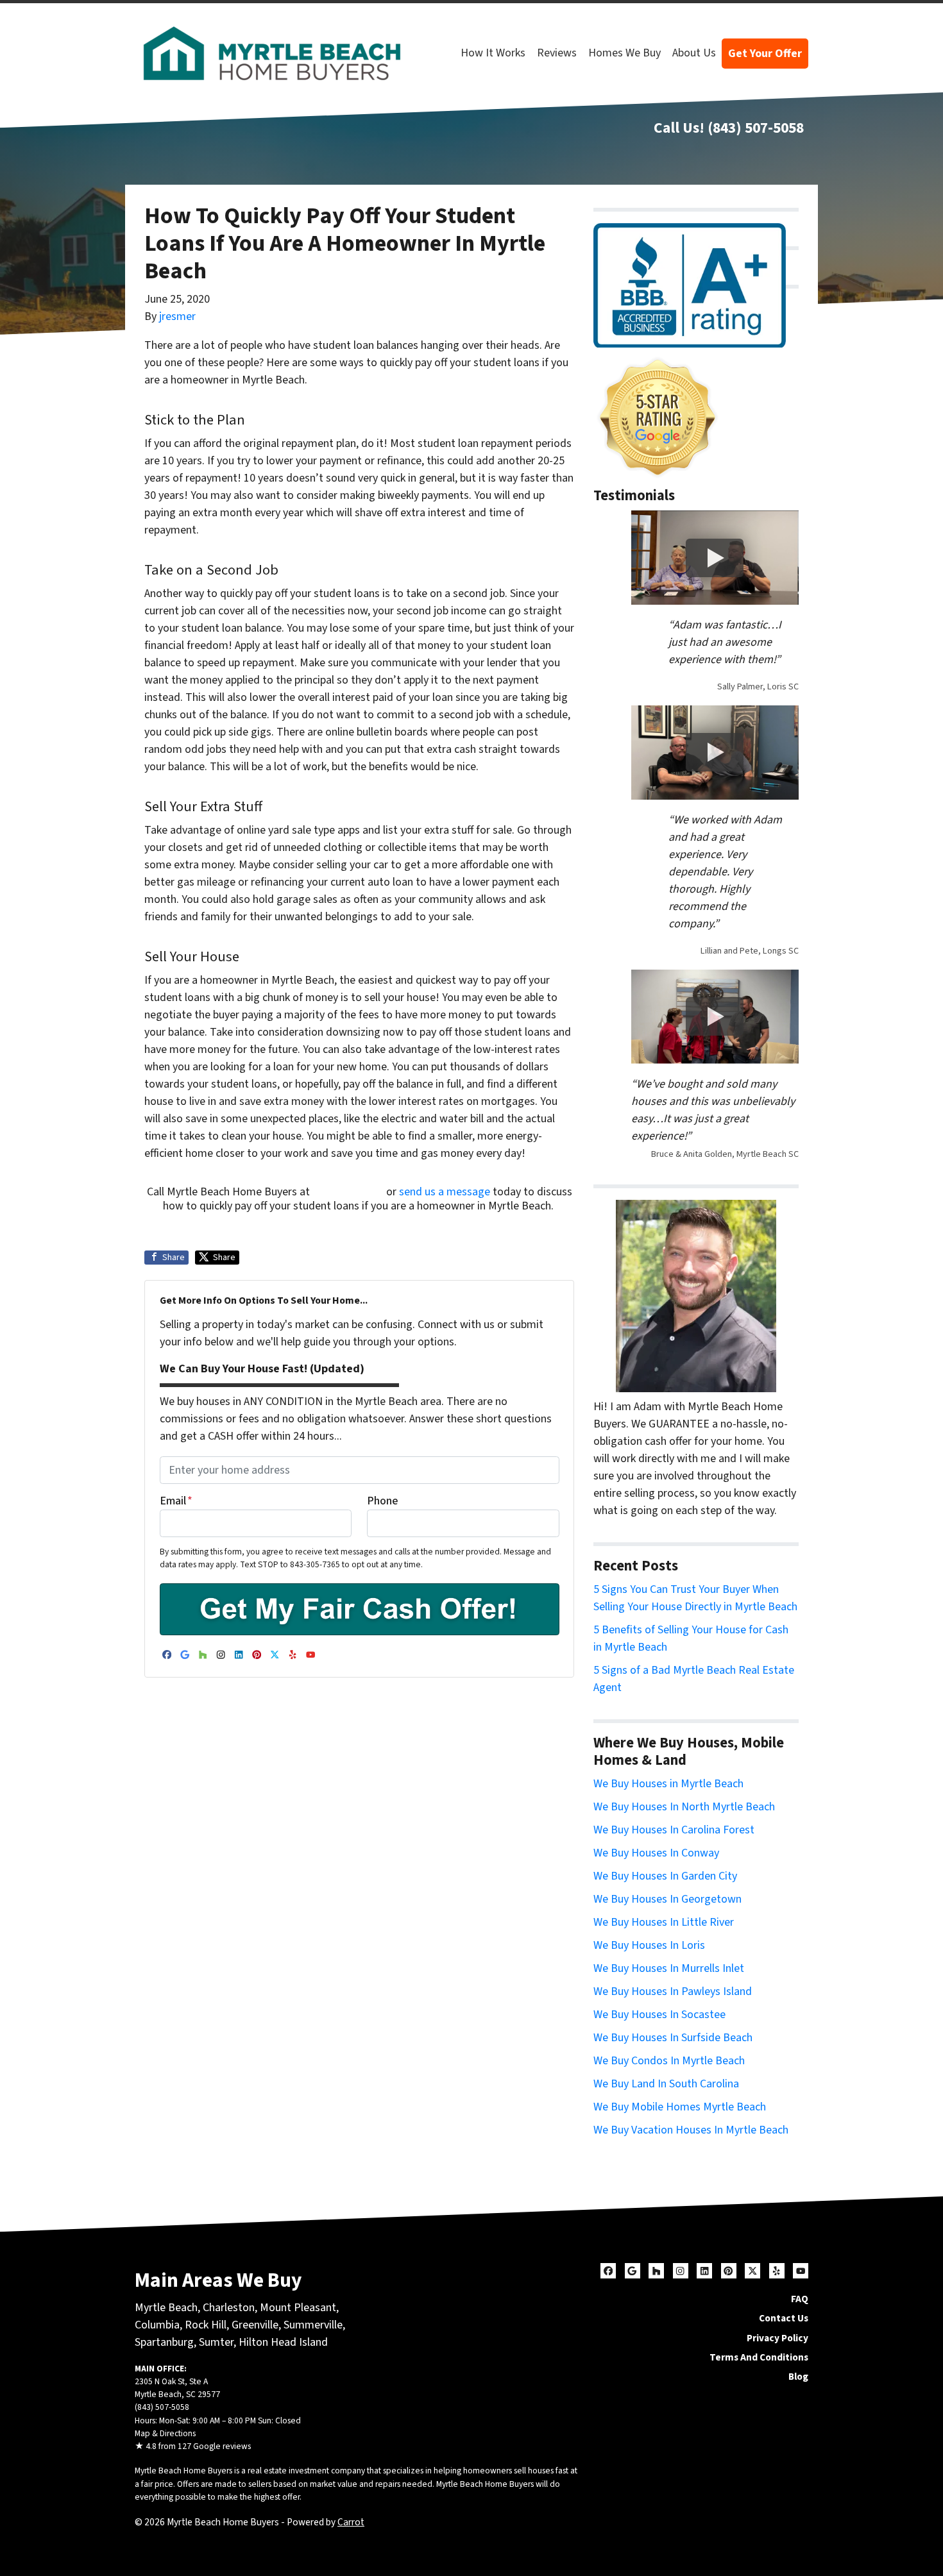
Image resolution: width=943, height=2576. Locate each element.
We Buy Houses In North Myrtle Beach (684, 1807)
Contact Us (784, 2318)
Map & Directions (165, 2433)
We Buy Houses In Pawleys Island (673, 1991)
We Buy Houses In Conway (656, 1853)
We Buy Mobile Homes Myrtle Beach (680, 2107)
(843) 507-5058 (756, 128)
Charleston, (231, 2308)
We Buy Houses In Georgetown (667, 1899)
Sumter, (217, 2342)
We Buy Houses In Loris (649, 1945)
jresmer (177, 316)
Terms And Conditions (759, 2357)
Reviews (557, 53)
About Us (694, 53)
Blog (798, 2377)
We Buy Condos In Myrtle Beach (669, 2061)
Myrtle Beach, (167, 2308)
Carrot (351, 2522)
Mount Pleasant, (299, 2308)
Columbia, (158, 2325)
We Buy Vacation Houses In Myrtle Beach (691, 2130)
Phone (382, 1501)
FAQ (800, 2299)
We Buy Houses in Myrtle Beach (668, 1784)
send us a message (445, 1192)
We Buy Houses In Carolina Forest (674, 1830)
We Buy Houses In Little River (664, 1922)
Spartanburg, (166, 2342)
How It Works (493, 53)
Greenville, (256, 2325)
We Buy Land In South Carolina (666, 2084)
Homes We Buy (624, 53)
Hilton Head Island (283, 2342)
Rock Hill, (208, 2325)
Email (176, 1501)
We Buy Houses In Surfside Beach (673, 2038)
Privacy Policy (777, 2338)
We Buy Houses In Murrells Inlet (669, 1968)
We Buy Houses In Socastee (659, 2015)
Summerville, (314, 2325)
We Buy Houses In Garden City (665, 1876)
